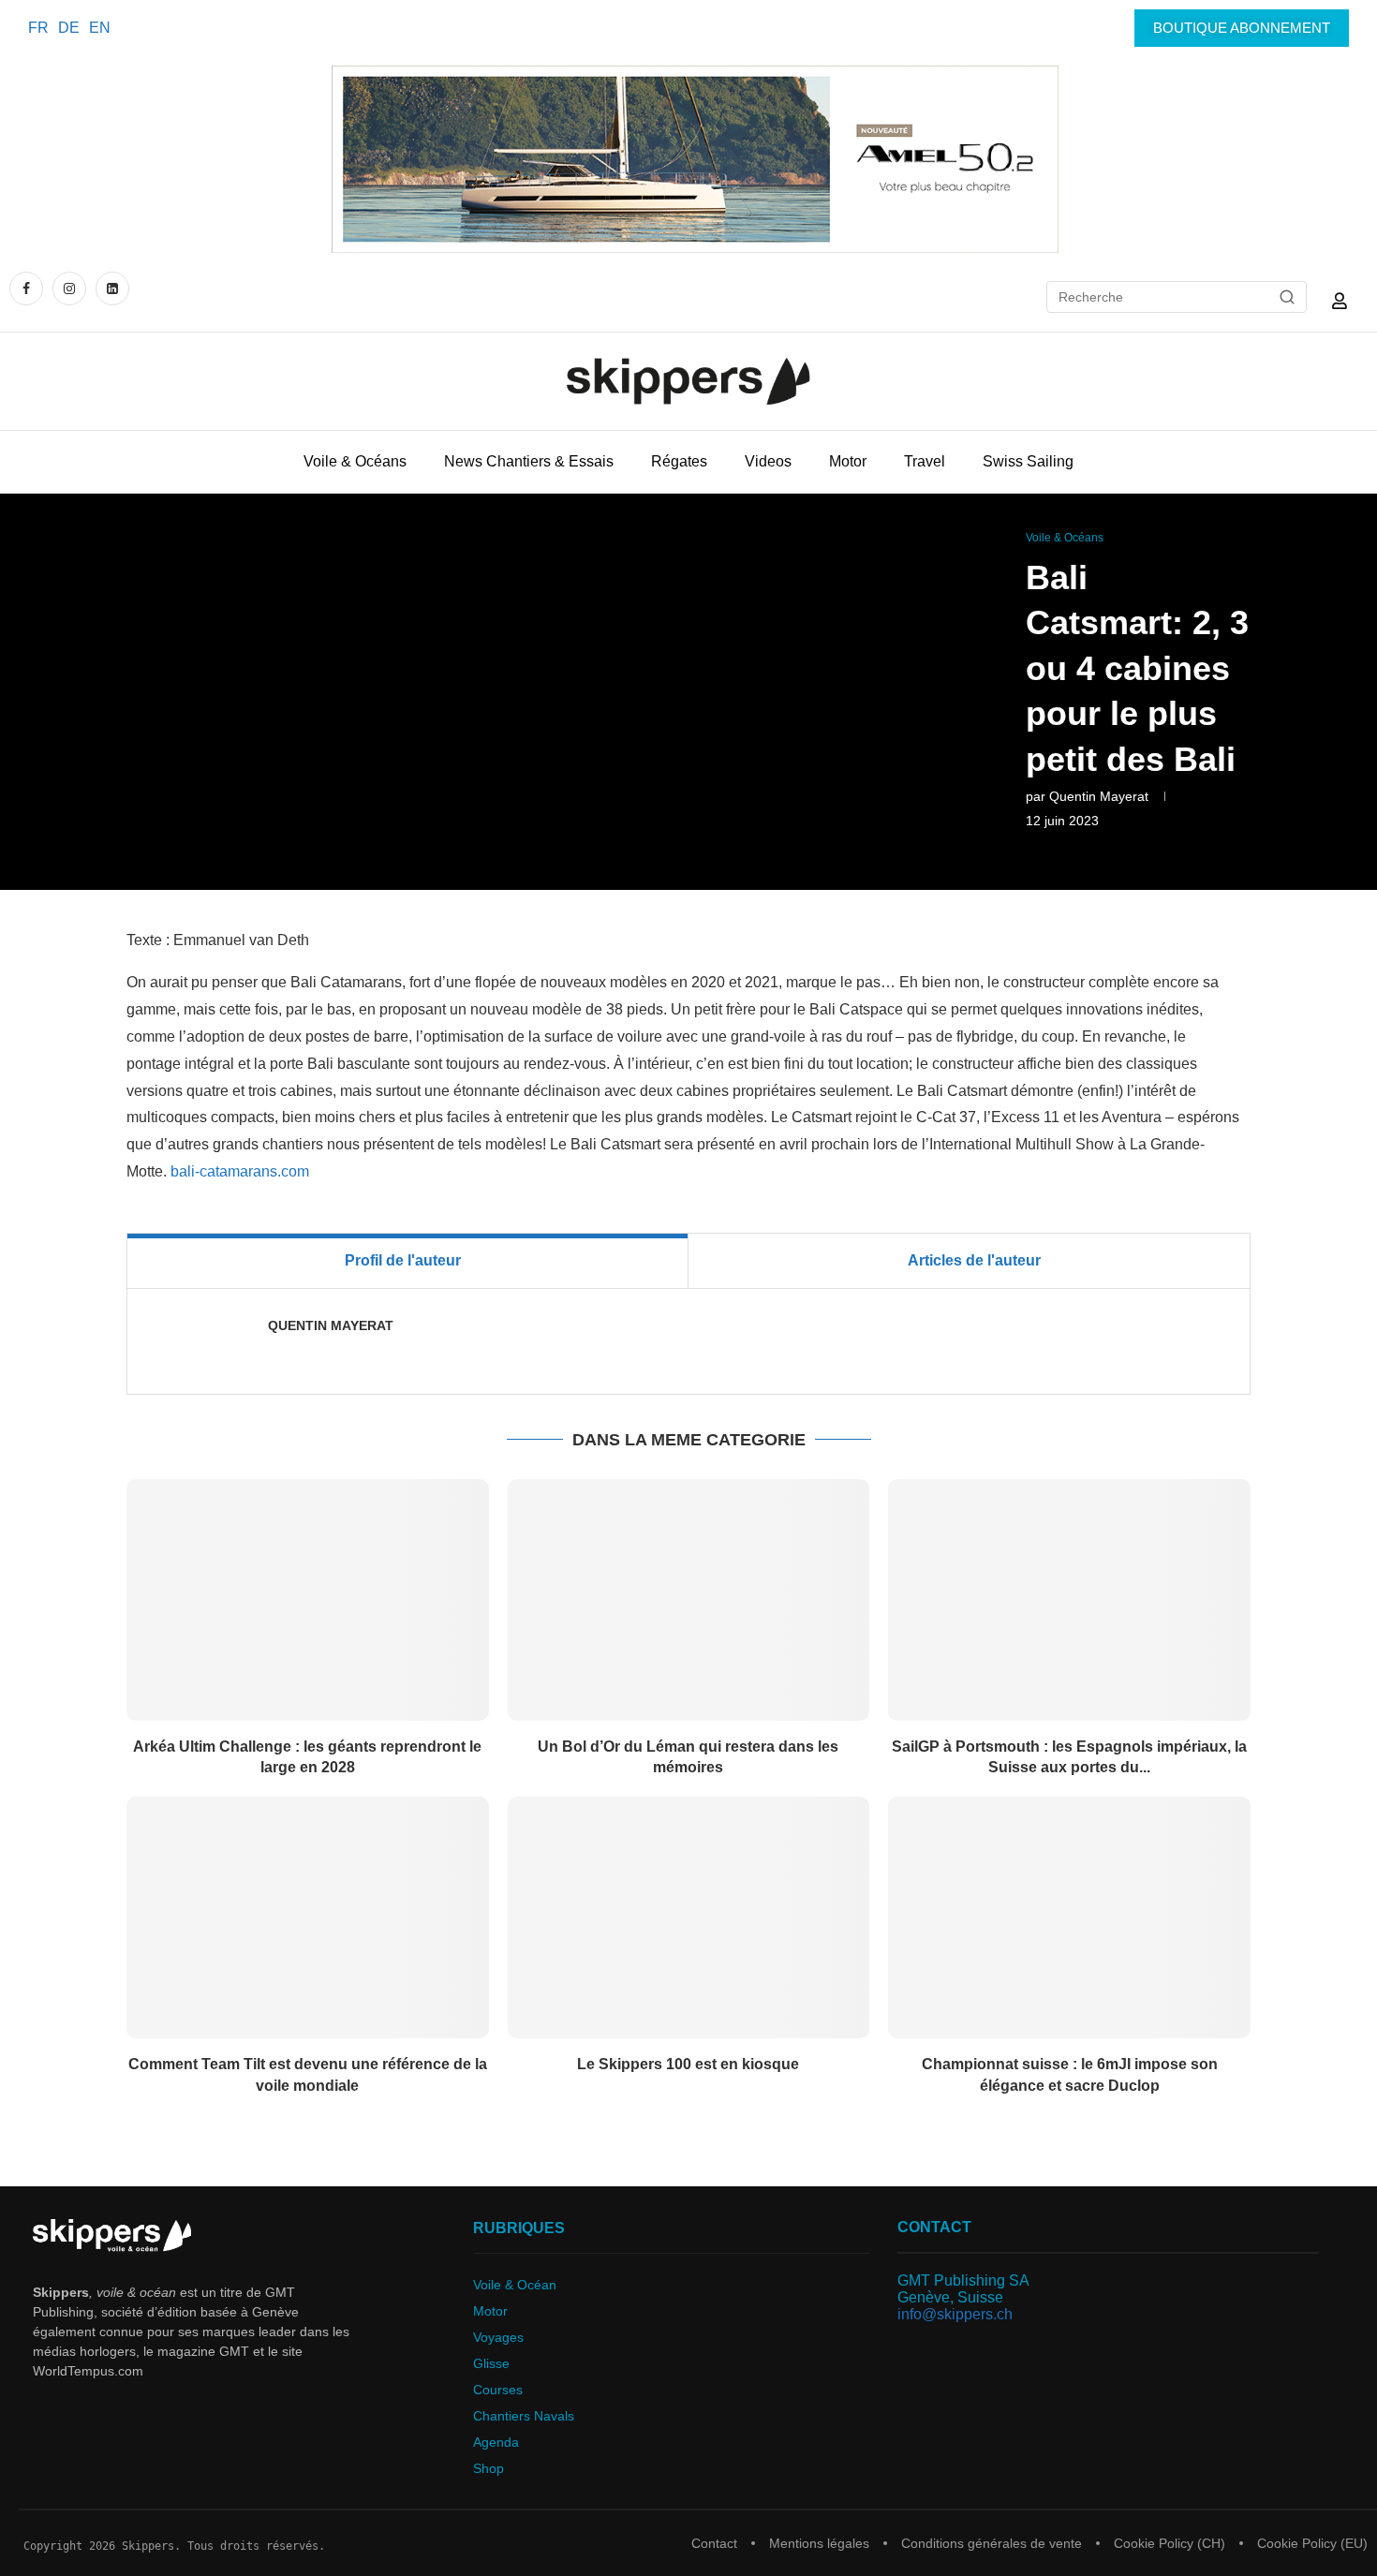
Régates (679, 461)
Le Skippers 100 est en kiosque (688, 2064)
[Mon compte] (1340, 301)
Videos (768, 461)
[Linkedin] (112, 288)
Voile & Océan (515, 2285)
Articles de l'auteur (974, 1260)
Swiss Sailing (1028, 461)
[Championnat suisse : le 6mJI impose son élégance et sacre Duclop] (1069, 1917)
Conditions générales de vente (992, 2543)
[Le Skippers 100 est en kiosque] (689, 1917)
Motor (848, 461)
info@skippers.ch (955, 2314)
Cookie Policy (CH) (1170, 2543)
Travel (925, 461)
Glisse (491, 2363)
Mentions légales (819, 2543)
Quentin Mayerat (1099, 796)
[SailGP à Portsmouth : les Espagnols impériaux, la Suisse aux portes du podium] (1069, 1600)
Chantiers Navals (524, 2416)
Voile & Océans (355, 461)
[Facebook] (29, 288)
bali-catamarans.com (240, 1171)
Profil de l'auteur (403, 1260)
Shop (489, 2468)
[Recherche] (1287, 297)
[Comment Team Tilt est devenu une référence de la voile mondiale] (308, 1917)
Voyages (498, 2337)
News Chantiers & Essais (529, 461)
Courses (498, 2390)
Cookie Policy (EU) (1312, 2543)
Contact (714, 2543)
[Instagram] (69, 288)
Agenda (496, 2442)
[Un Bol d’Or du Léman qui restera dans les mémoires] (689, 1600)
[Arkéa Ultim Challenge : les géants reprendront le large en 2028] (308, 1600)
